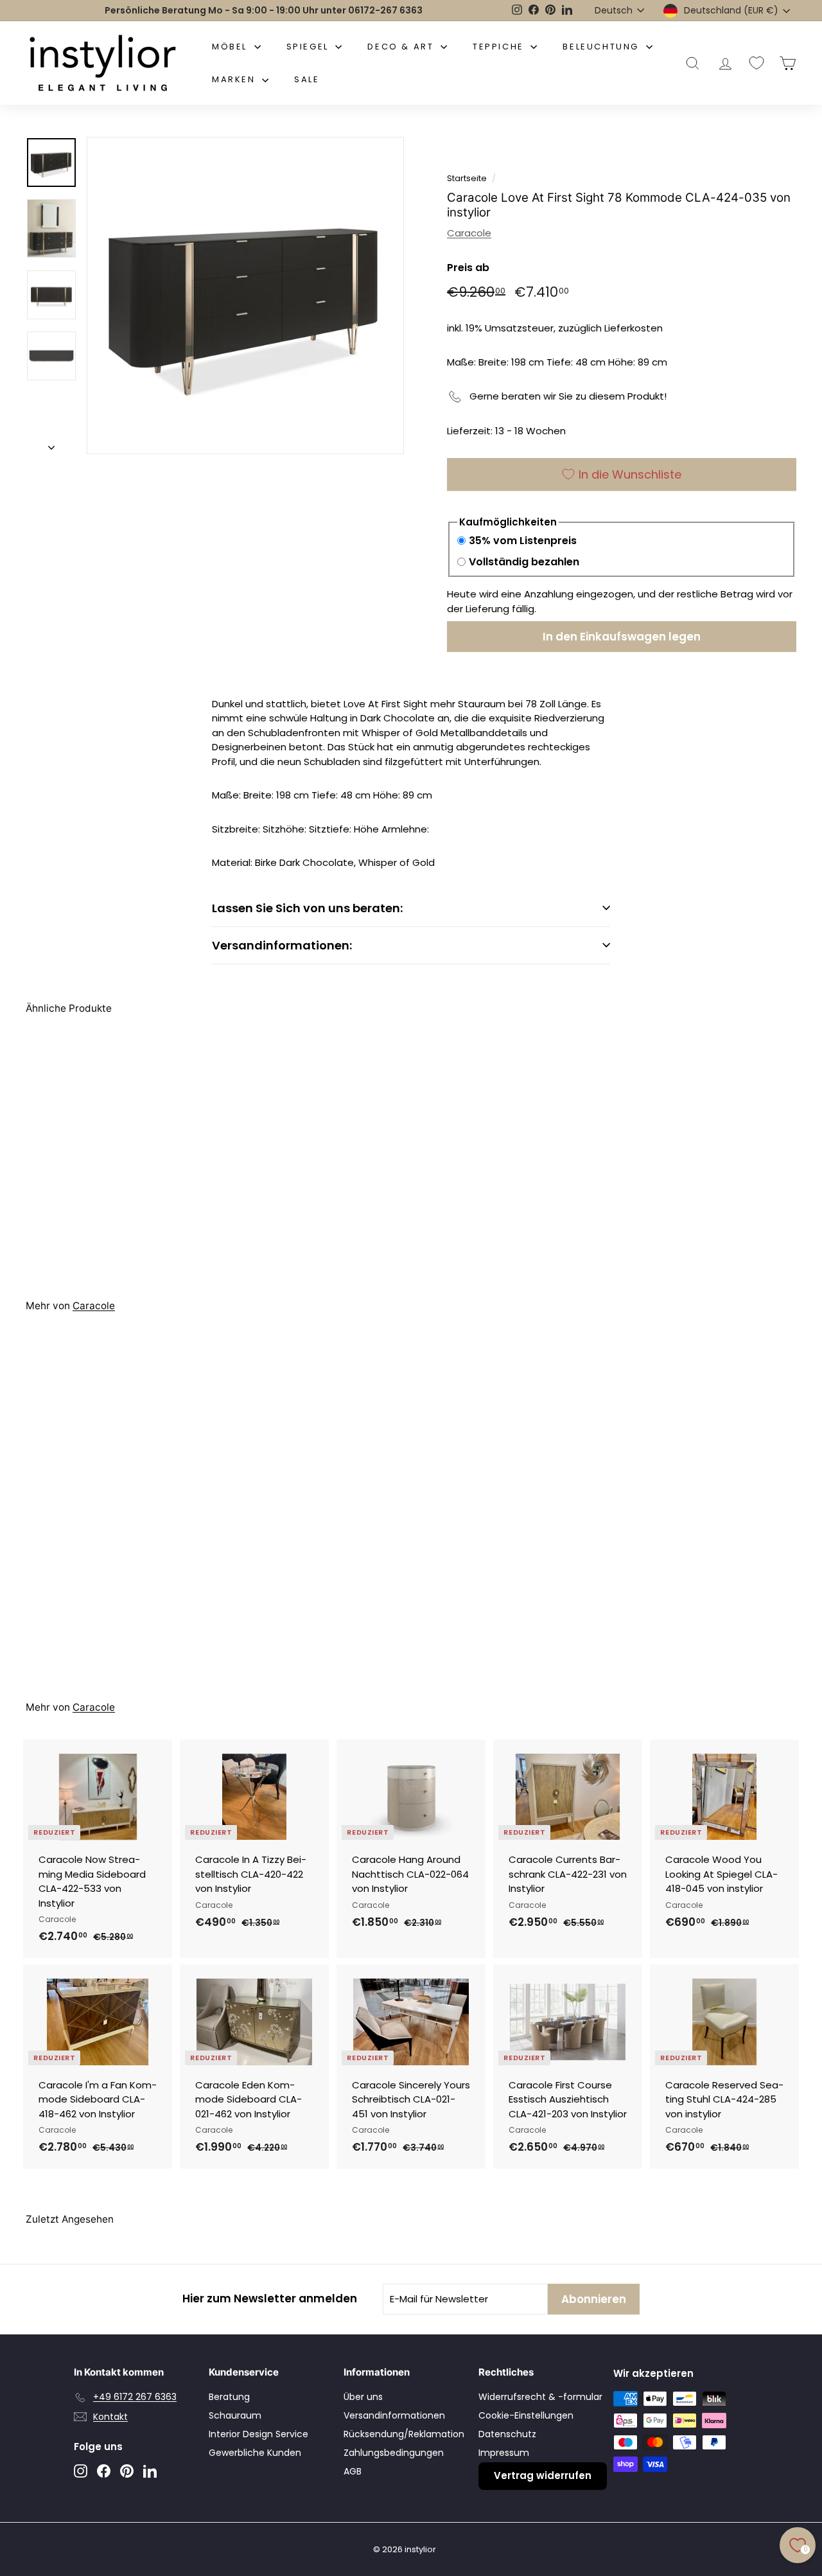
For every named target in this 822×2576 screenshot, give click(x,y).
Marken (235, 79)
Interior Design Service (258, 2434)
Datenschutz (507, 2434)
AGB (353, 2471)
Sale (307, 79)
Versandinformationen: (282, 945)
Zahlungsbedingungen (394, 2453)
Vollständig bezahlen (524, 562)
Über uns (363, 2397)
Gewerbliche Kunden (255, 2453)
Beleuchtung (602, 47)
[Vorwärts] (51, 444)
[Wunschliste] (756, 63)
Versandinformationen (394, 2415)
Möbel (232, 47)
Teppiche (500, 47)
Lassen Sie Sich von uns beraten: (307, 908)
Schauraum (235, 2415)
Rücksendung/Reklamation (404, 2434)
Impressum (504, 2453)
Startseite (467, 178)
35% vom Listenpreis (523, 541)
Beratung (229, 2397)
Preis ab (468, 268)
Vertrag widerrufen (543, 2475)
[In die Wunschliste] (164, 1802)
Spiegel (310, 47)
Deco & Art (402, 47)
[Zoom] (245, 296)
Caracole (469, 233)
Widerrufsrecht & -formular (540, 2397)
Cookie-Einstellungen (526, 2415)
